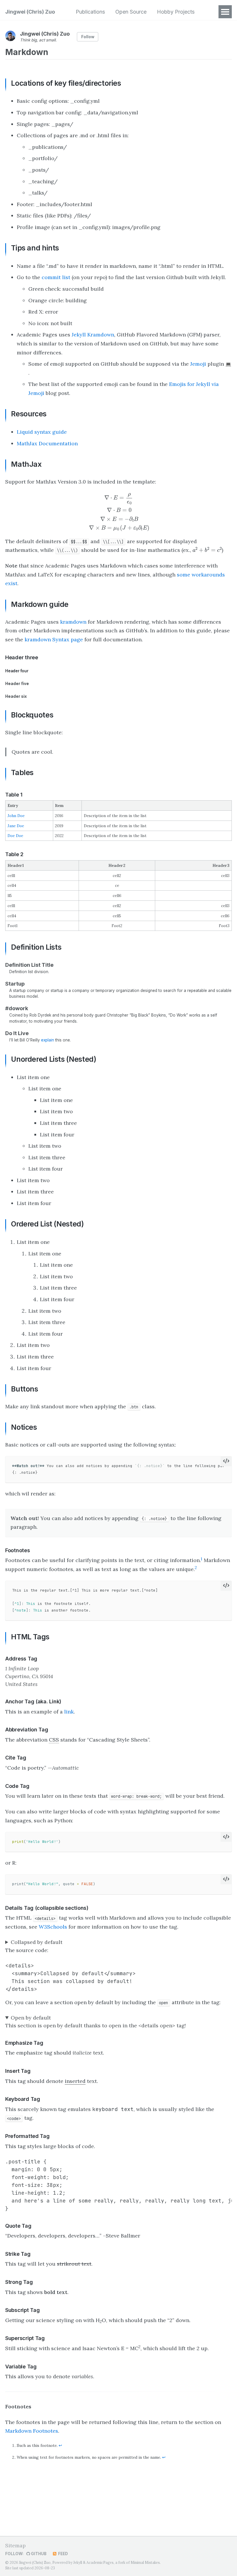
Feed (63, 2554)
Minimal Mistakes (145, 2563)
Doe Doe (15, 836)
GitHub (38, 2554)
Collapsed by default (37, 1942)
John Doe (16, 816)
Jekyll (78, 2563)
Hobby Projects (176, 12)
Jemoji (198, 364)
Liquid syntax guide (42, 432)
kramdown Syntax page (54, 639)
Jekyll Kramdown (93, 335)
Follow (88, 37)
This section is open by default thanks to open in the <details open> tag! (96, 2022)
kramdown (73, 622)
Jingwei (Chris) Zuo (30, 12)
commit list (56, 277)
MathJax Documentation (47, 443)
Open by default (31, 2018)
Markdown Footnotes (32, 2431)
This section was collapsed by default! (53, 1942)
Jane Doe (16, 826)
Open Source (131, 12)
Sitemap (15, 2545)
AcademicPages (100, 2563)
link (69, 1712)
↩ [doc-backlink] (60, 2445)
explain (48, 1040)
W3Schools (53, 1927)
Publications (90, 12)
